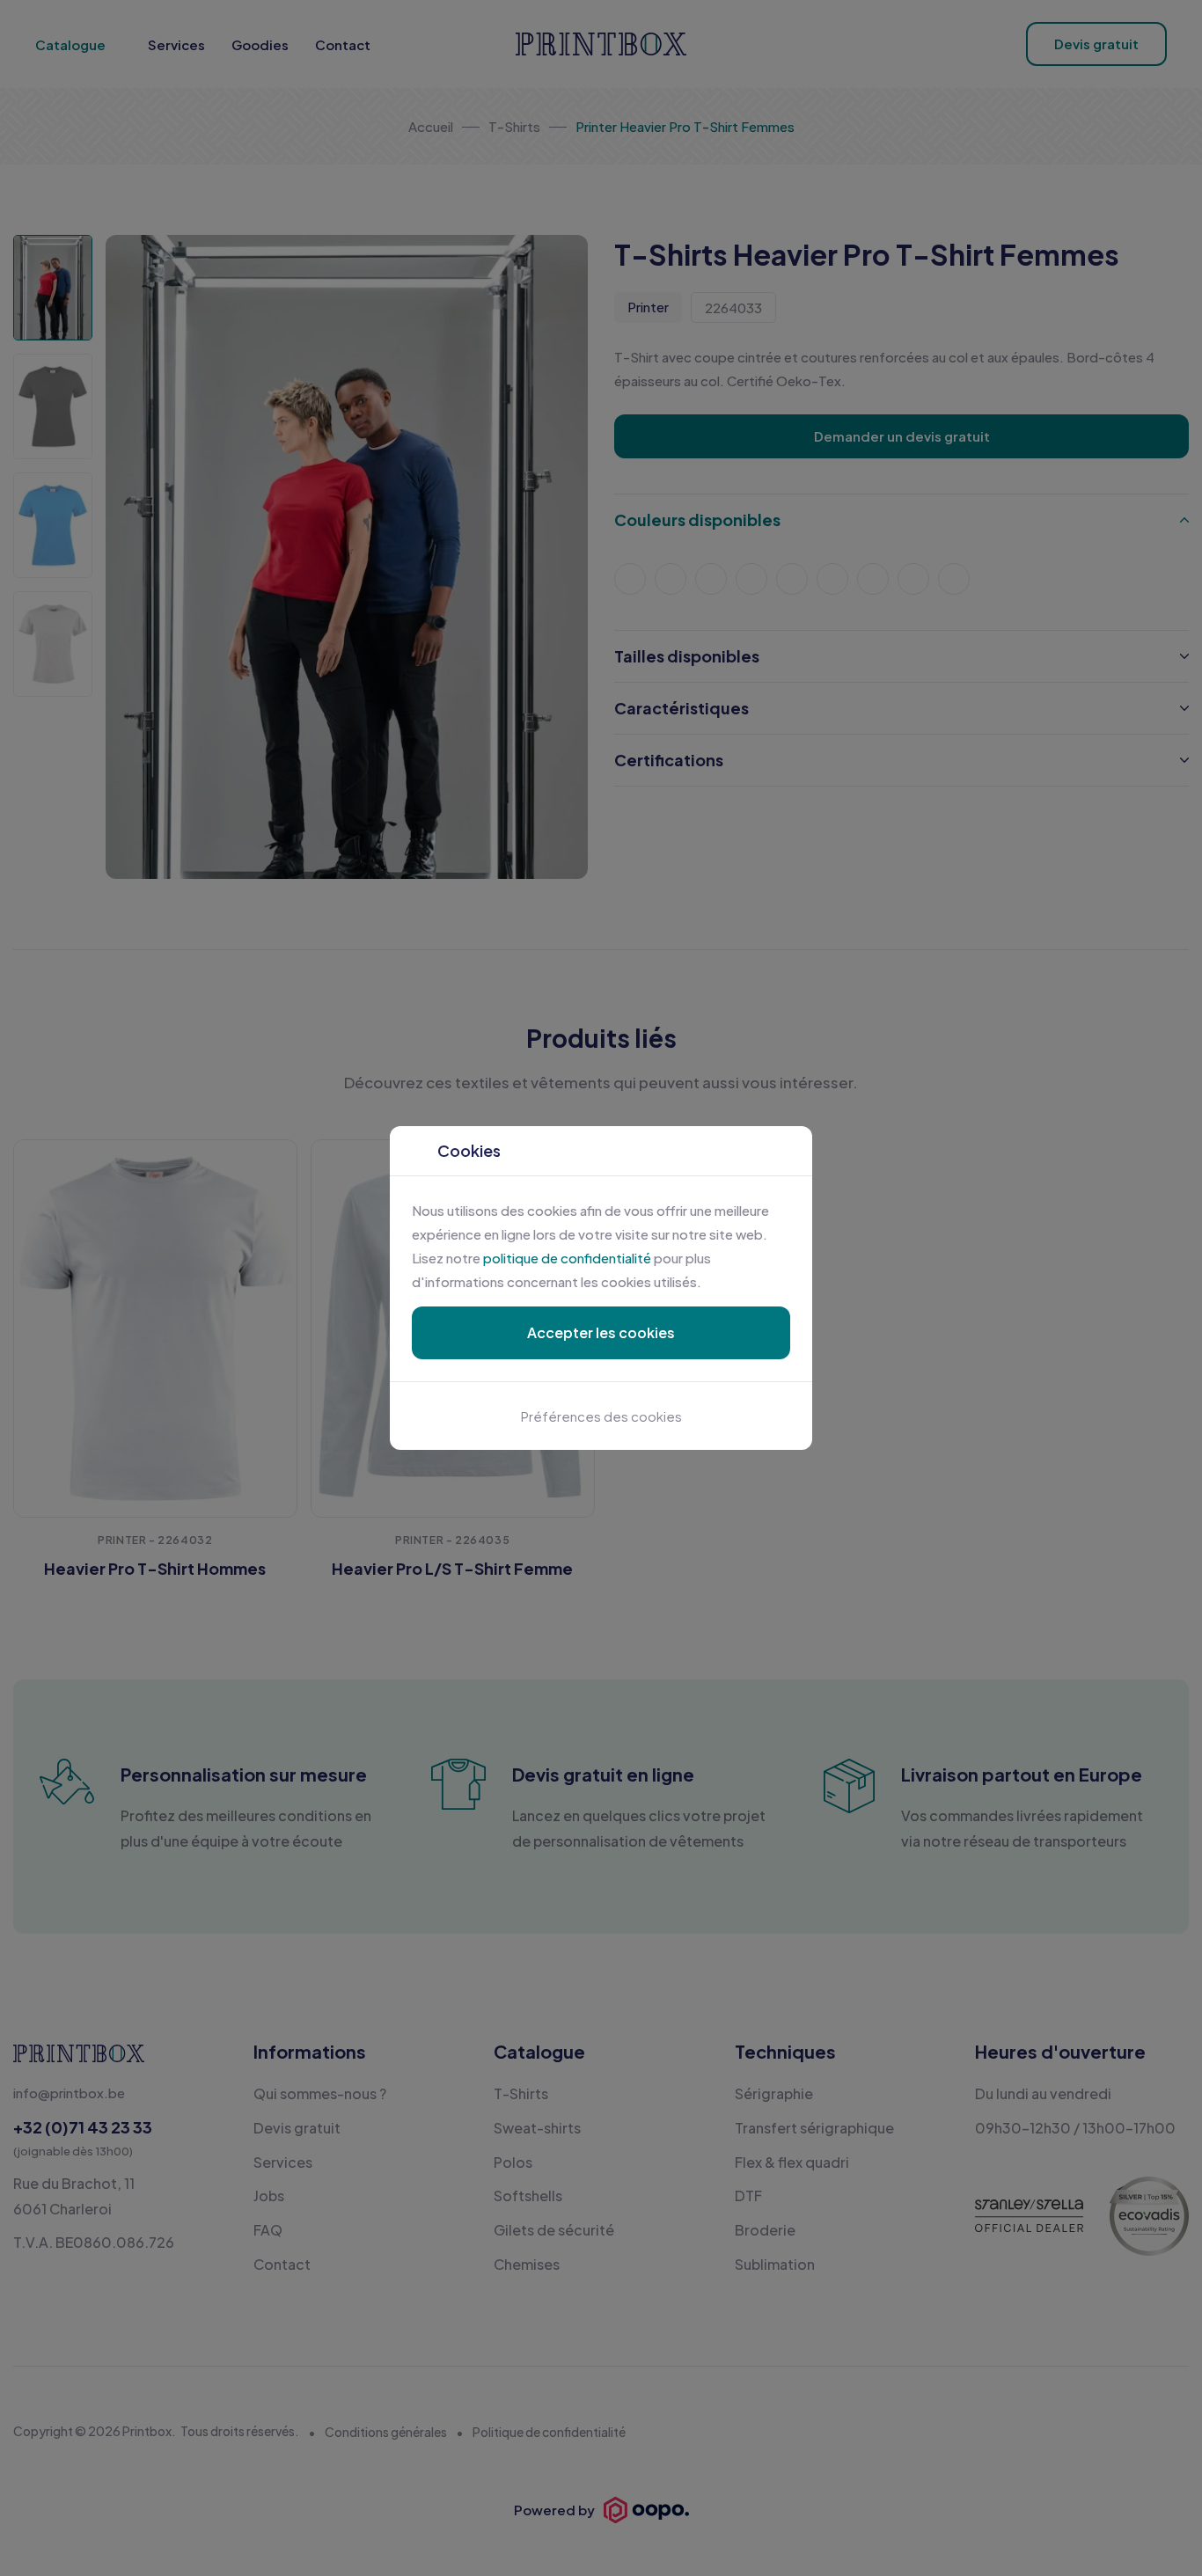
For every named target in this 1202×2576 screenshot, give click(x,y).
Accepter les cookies (601, 1332)
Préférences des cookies (601, 1416)
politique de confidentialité (567, 1258)
